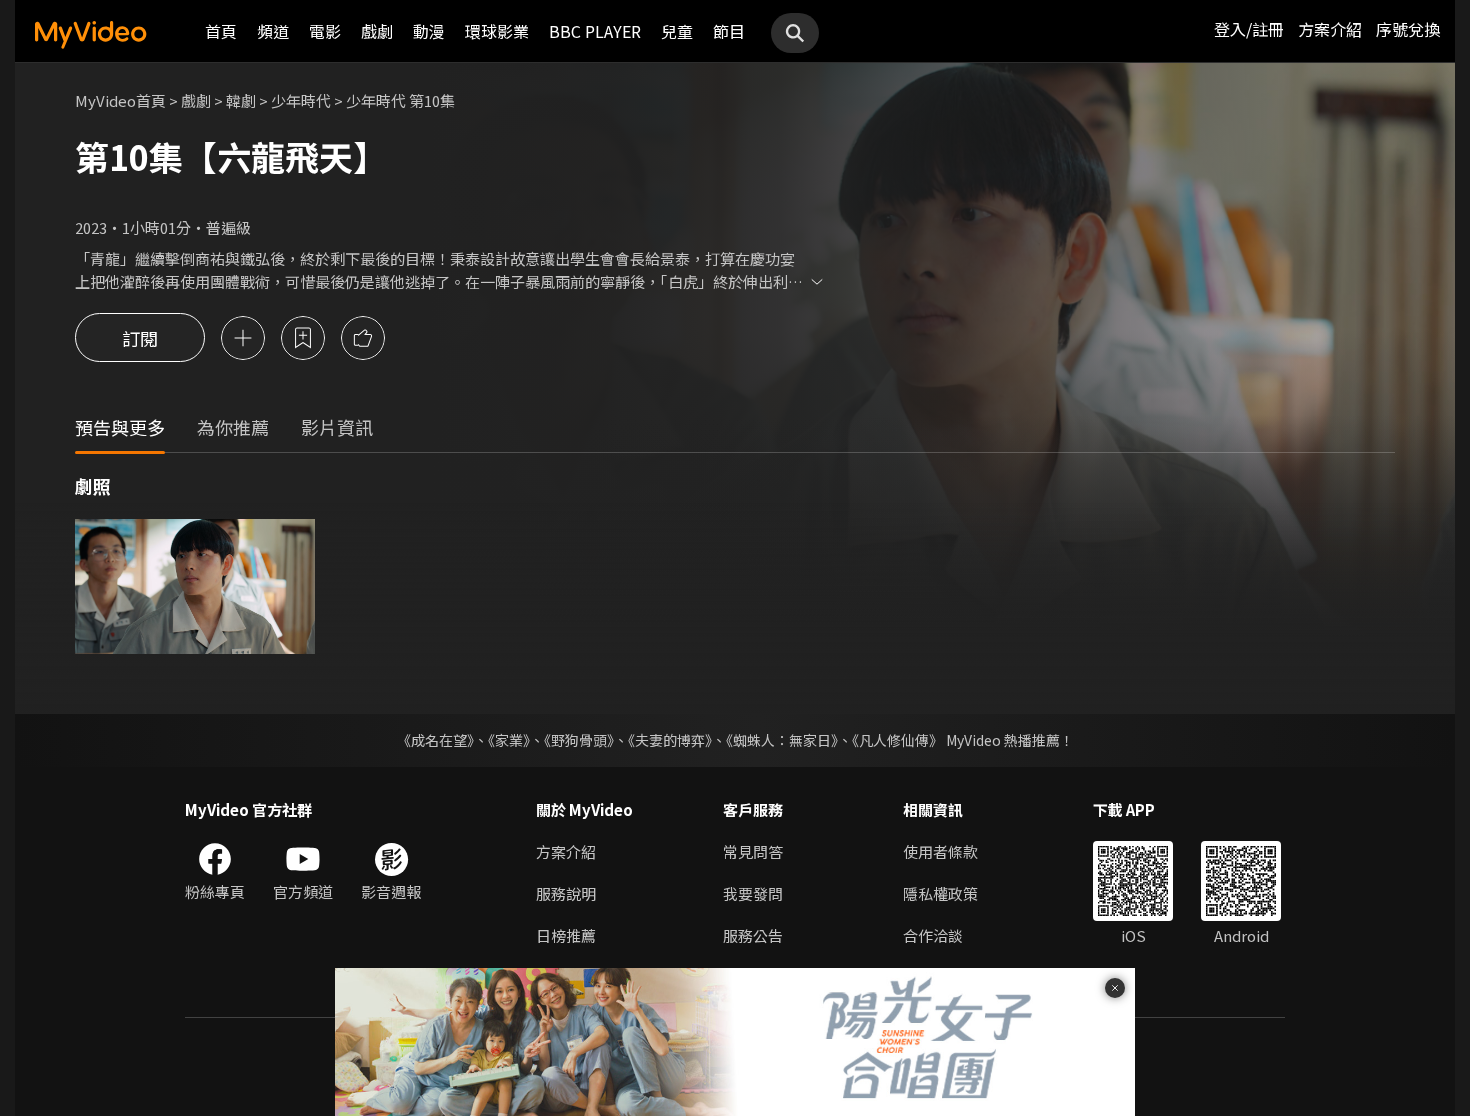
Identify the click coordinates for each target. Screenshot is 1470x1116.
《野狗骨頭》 (579, 740)
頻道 (273, 31)
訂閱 (140, 338)
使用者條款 (940, 851)
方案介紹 (1330, 29)
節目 (729, 31)
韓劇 (241, 100)
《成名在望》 (435, 740)
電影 (325, 31)
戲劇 (377, 31)
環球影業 (497, 31)
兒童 (677, 31)
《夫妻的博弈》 (670, 740)
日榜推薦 (566, 935)
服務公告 (753, 935)
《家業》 (509, 740)
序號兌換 (1408, 29)
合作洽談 (933, 935)
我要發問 (753, 893)
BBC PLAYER (595, 31)
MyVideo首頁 (120, 100)
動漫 (429, 31)
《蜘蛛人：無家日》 (782, 740)
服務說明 (566, 893)
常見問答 (753, 851)
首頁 (221, 31)
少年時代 (301, 100)
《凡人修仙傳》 (897, 740)
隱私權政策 (940, 893)
